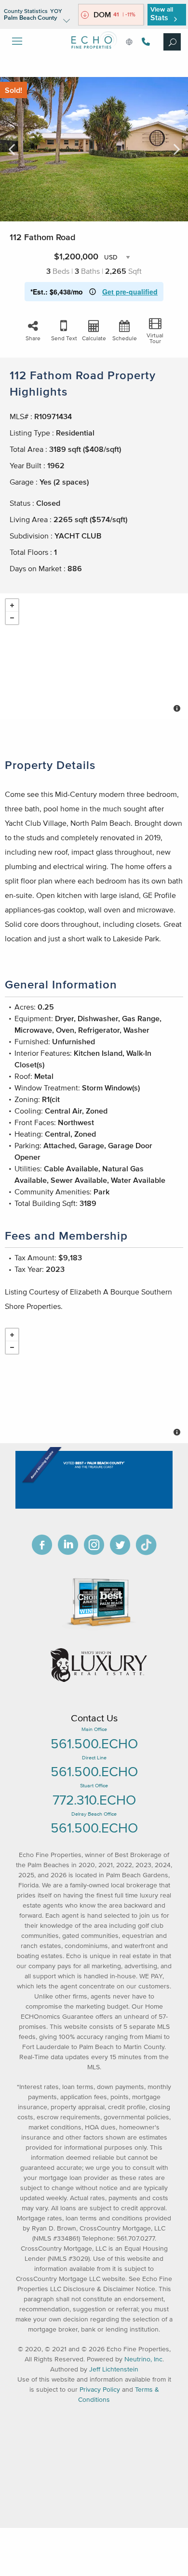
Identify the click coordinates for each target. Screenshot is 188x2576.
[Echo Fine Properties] (94, 56)
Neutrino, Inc (143, 2359)
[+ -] (94, 656)
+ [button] (12, 605)
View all (162, 14)
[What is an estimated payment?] (93, 292)
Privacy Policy (100, 2390)
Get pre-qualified (130, 292)
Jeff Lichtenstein (114, 2369)
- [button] (12, 618)
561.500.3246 (145, 42)
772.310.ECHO (94, 1800)
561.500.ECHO (94, 1743)
